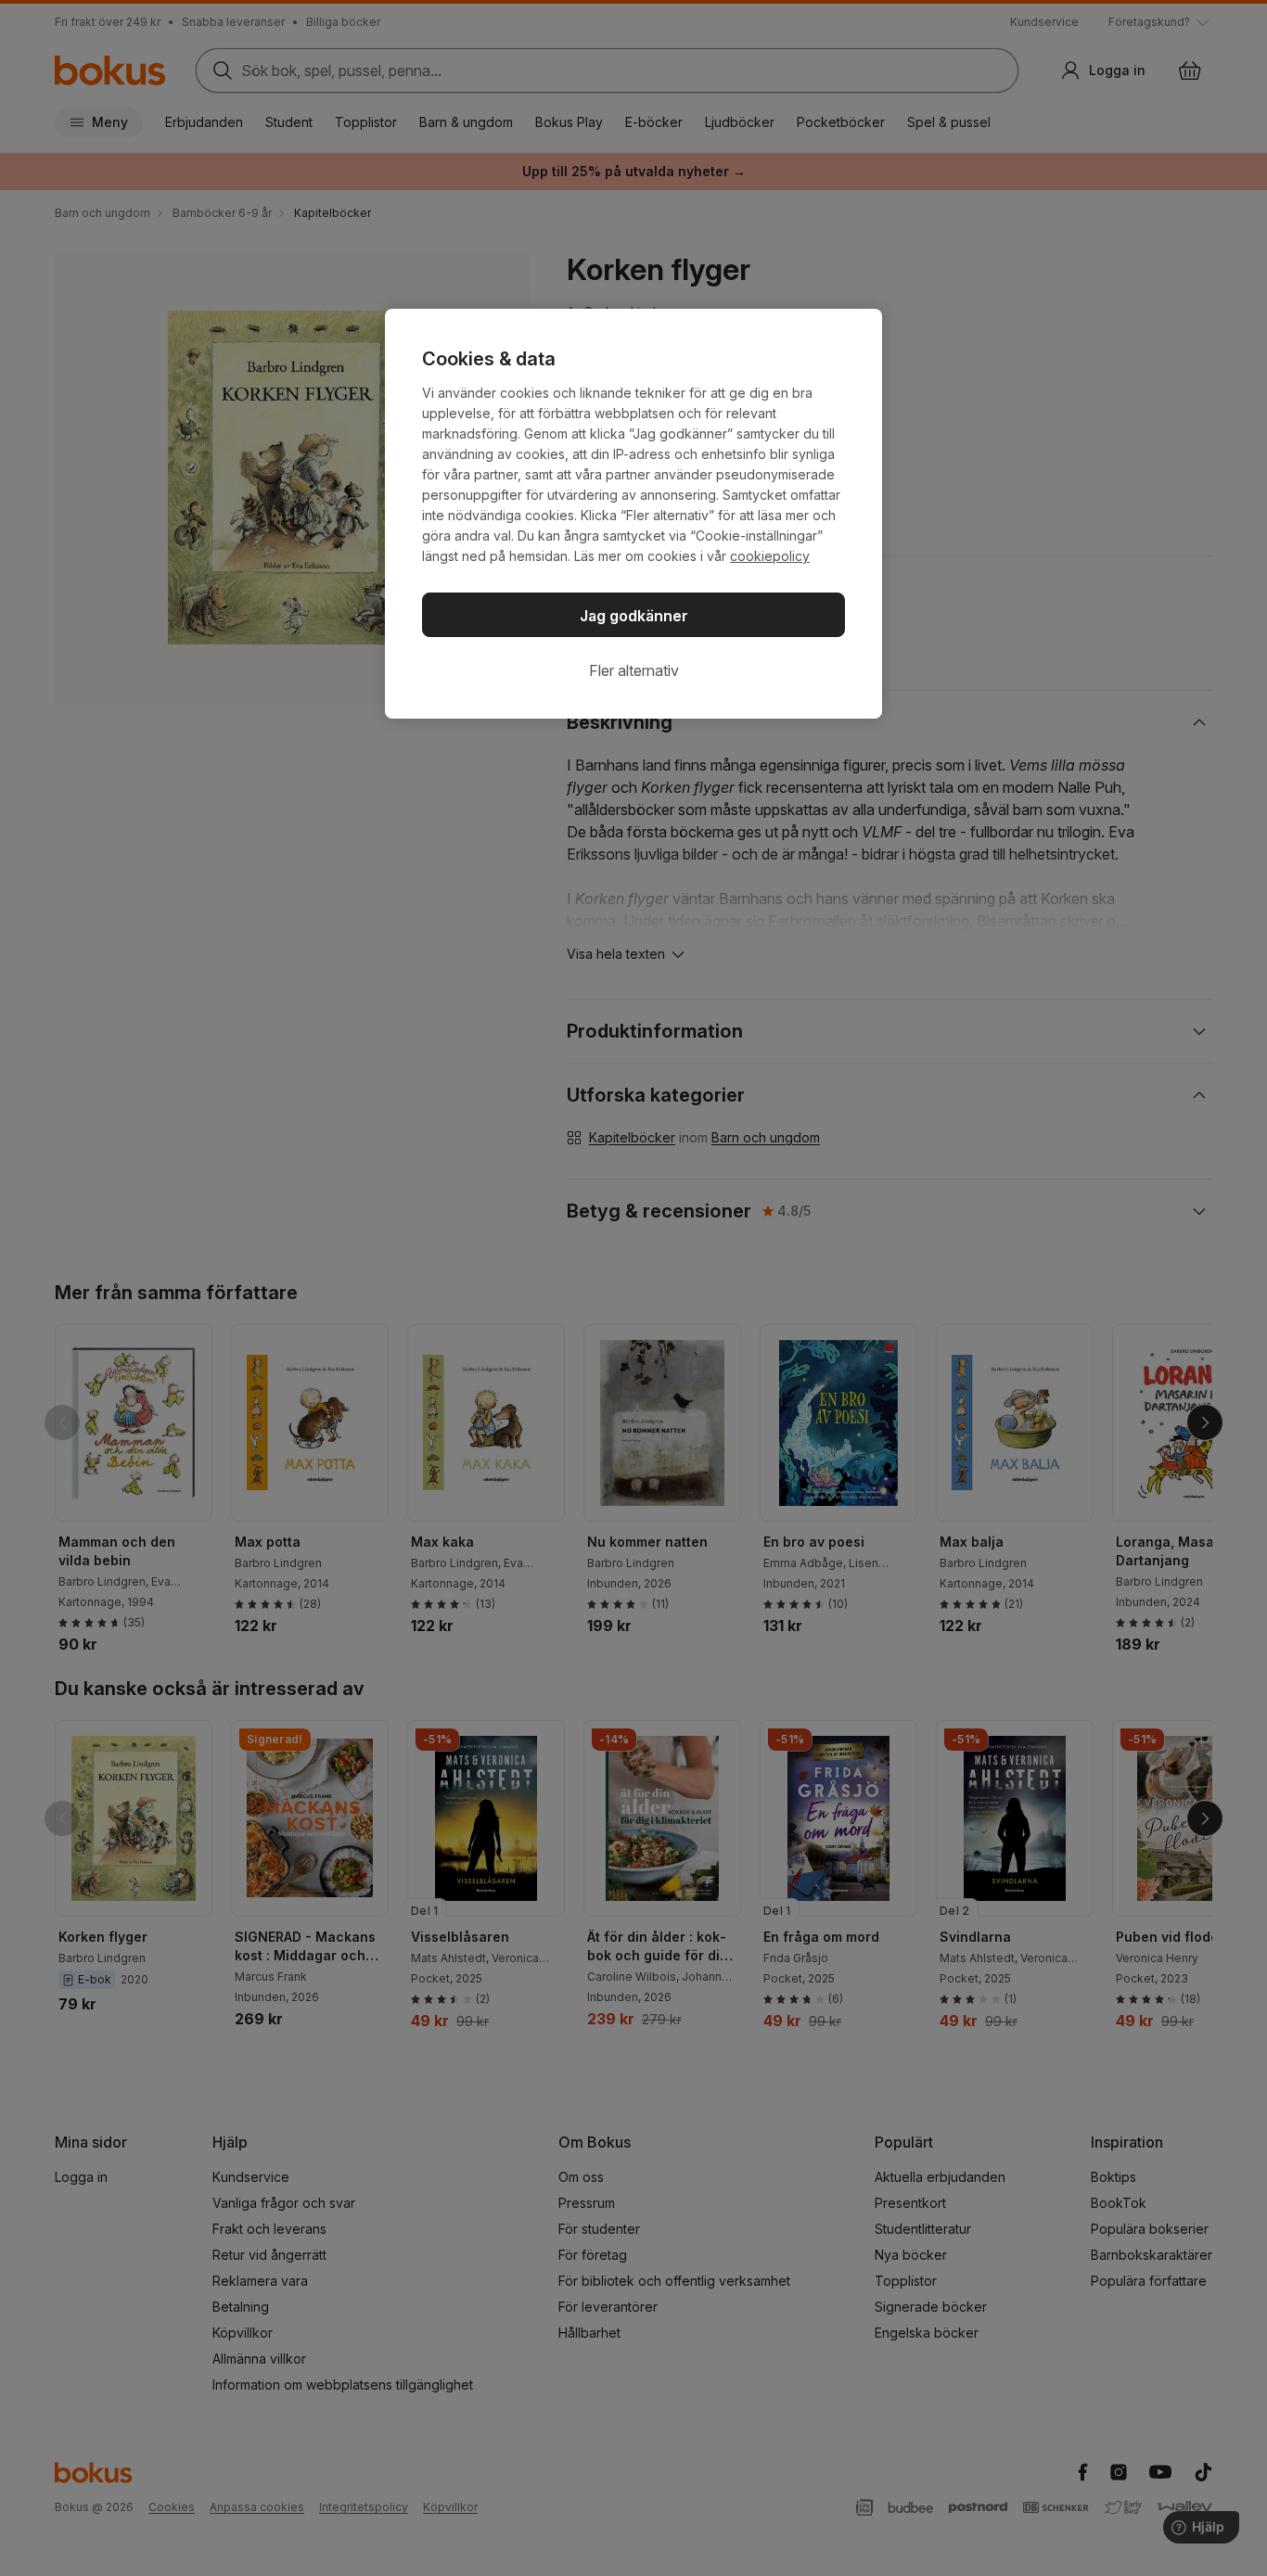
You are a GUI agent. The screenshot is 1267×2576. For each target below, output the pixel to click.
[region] (633, 514)
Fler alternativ (634, 670)
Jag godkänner (634, 616)
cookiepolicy (770, 556)
